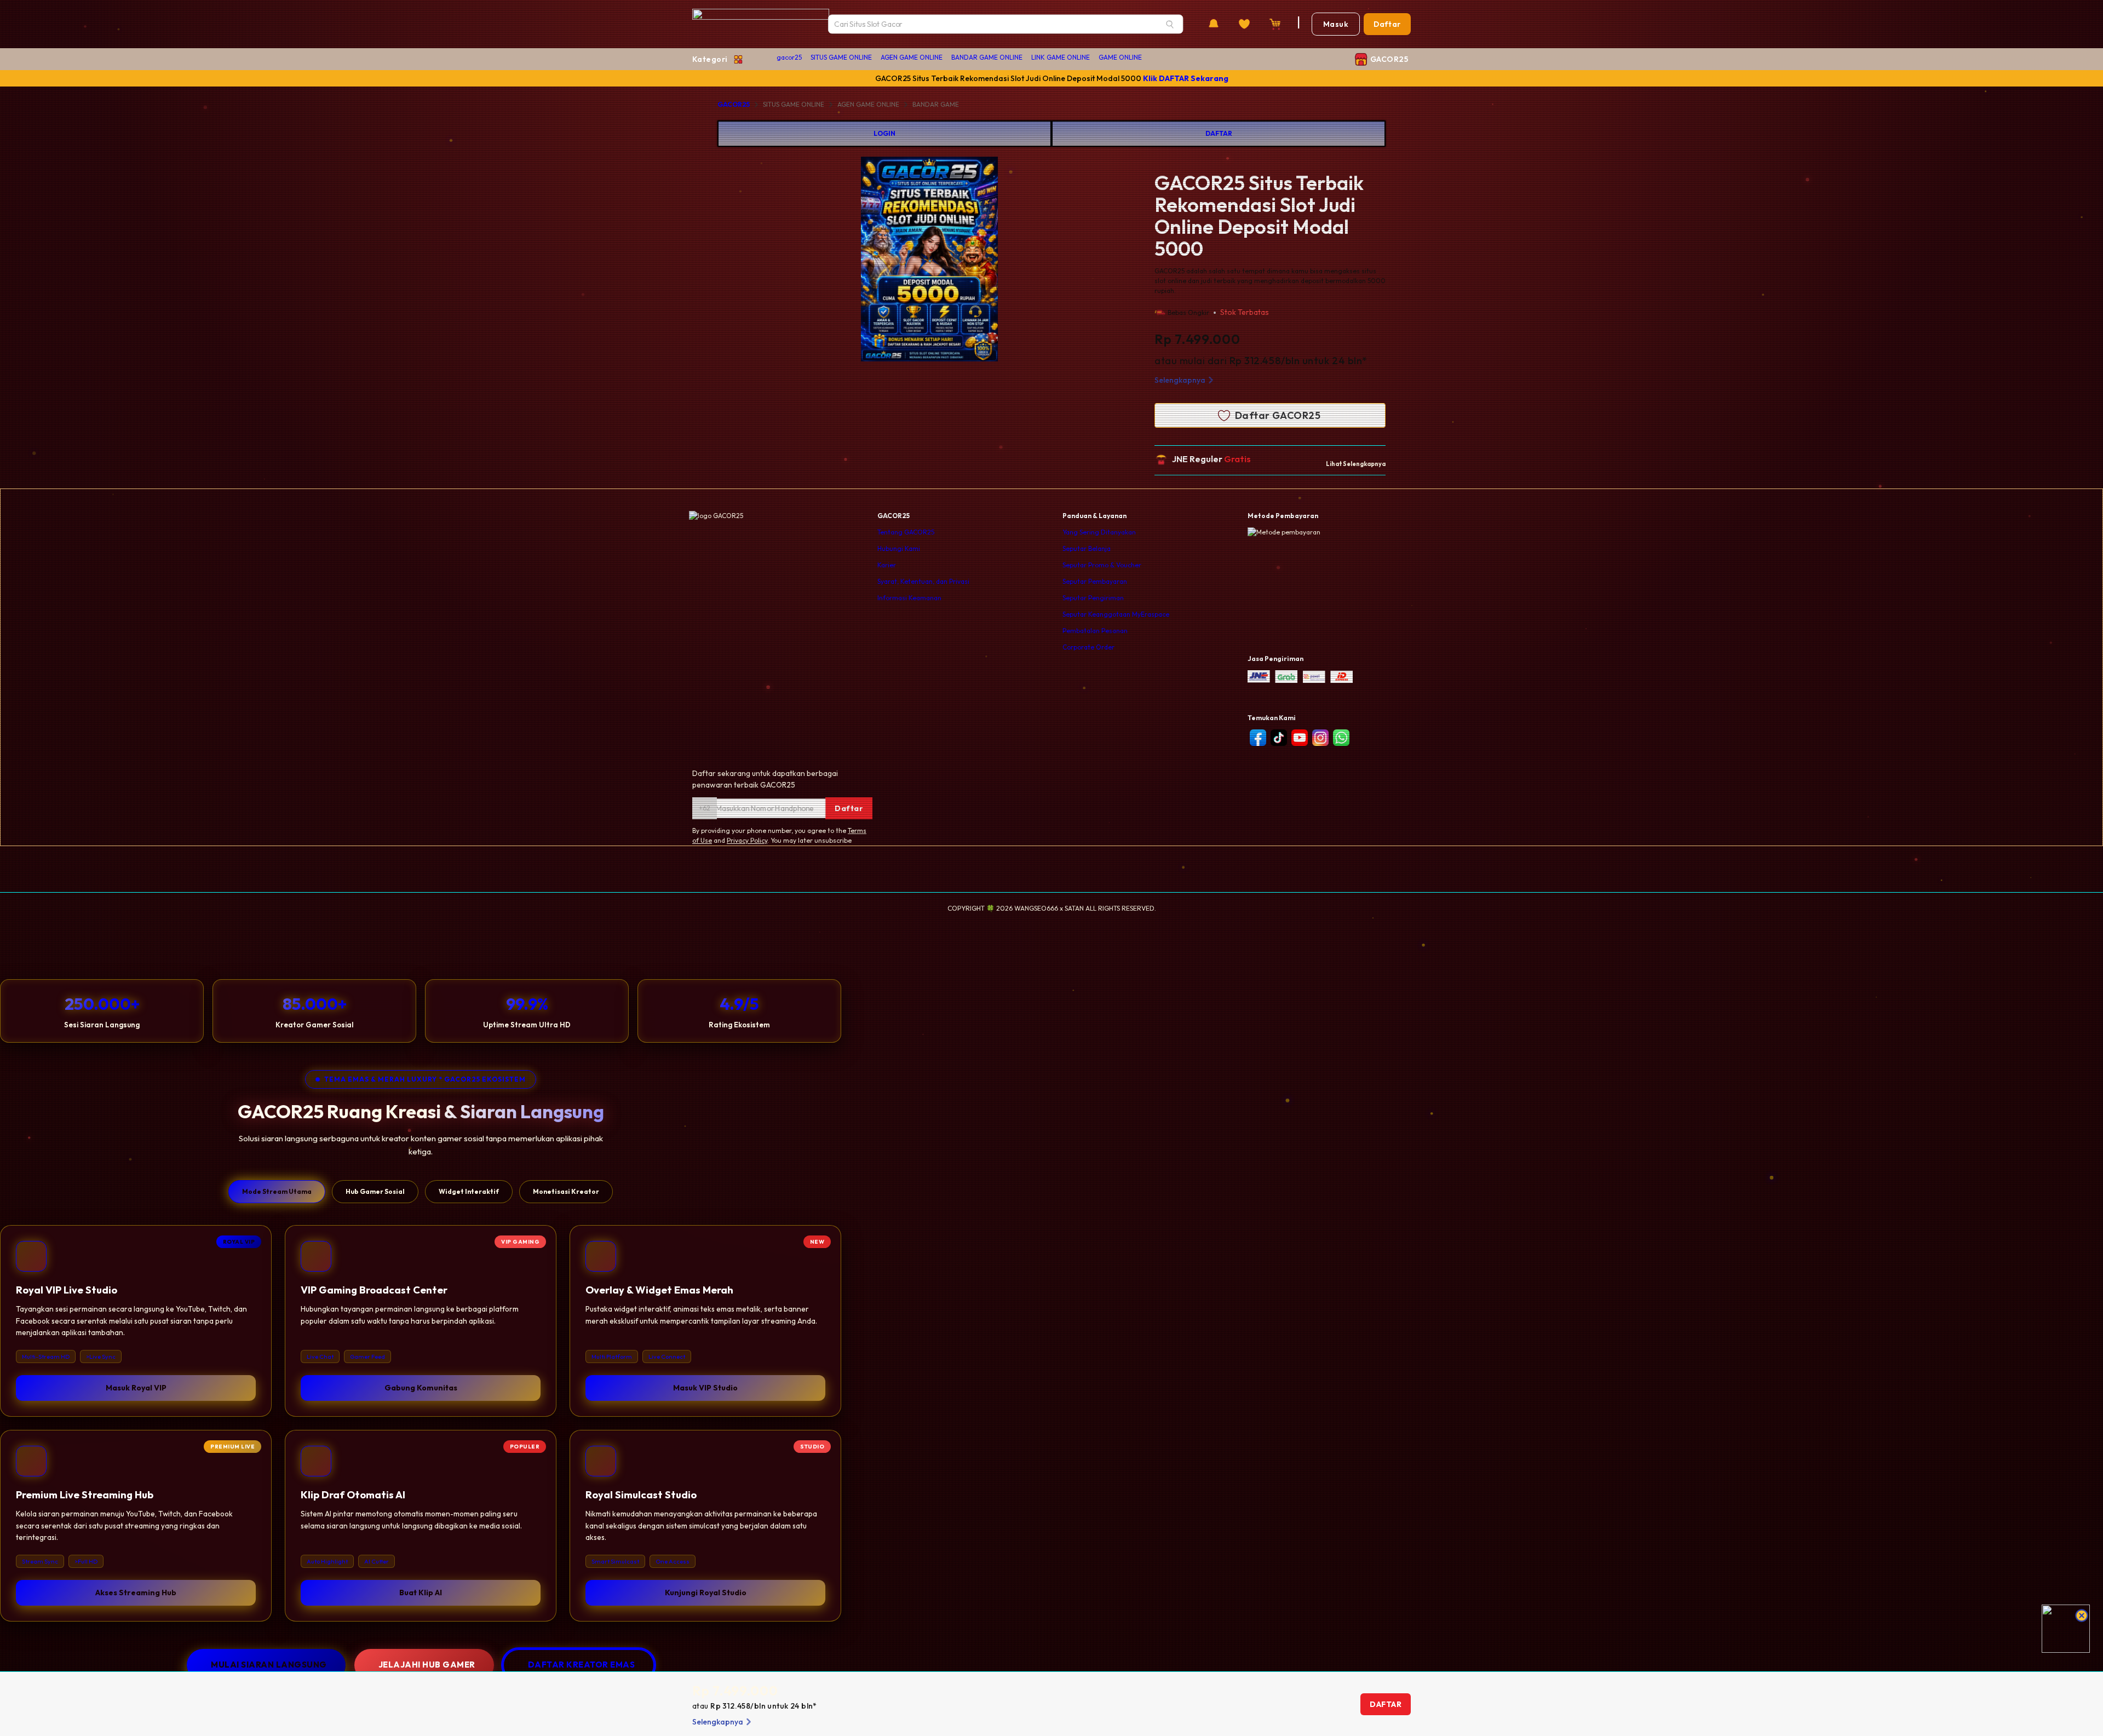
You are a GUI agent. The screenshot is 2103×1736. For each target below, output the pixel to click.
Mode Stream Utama (277, 1191)
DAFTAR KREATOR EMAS (582, 1665)
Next (1040, 261)
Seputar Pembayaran (1095, 581)
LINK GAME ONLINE (1061, 57)
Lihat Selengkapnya (1356, 464)
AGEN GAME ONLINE (912, 57)
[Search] (1170, 24)
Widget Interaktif (469, 1191)
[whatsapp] (1341, 738)
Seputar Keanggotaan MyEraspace (1116, 614)
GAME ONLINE (1120, 57)
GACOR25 (734, 104)
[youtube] (1300, 738)
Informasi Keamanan (909, 598)
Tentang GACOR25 (906, 532)
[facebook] (1258, 738)
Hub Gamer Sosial (375, 1191)
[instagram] (1320, 738)
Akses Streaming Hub (136, 1593)
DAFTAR (1219, 133)
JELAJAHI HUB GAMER (427, 1665)
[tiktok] (1279, 738)
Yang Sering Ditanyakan (1099, 532)
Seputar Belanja (1087, 548)
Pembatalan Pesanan (1095, 631)
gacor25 (789, 57)
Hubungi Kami (899, 548)
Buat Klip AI (421, 1593)
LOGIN (884, 133)
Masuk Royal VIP (136, 1388)
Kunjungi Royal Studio (706, 1593)
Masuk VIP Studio (705, 1388)
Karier (887, 565)
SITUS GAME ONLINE (841, 57)
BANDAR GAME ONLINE (987, 57)
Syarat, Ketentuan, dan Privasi (923, 581)
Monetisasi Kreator (566, 1191)
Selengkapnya (1180, 380)
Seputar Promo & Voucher (1102, 565)
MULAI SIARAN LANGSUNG (269, 1665)
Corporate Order (1088, 647)
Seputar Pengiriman (1093, 598)
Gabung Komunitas (421, 1388)
